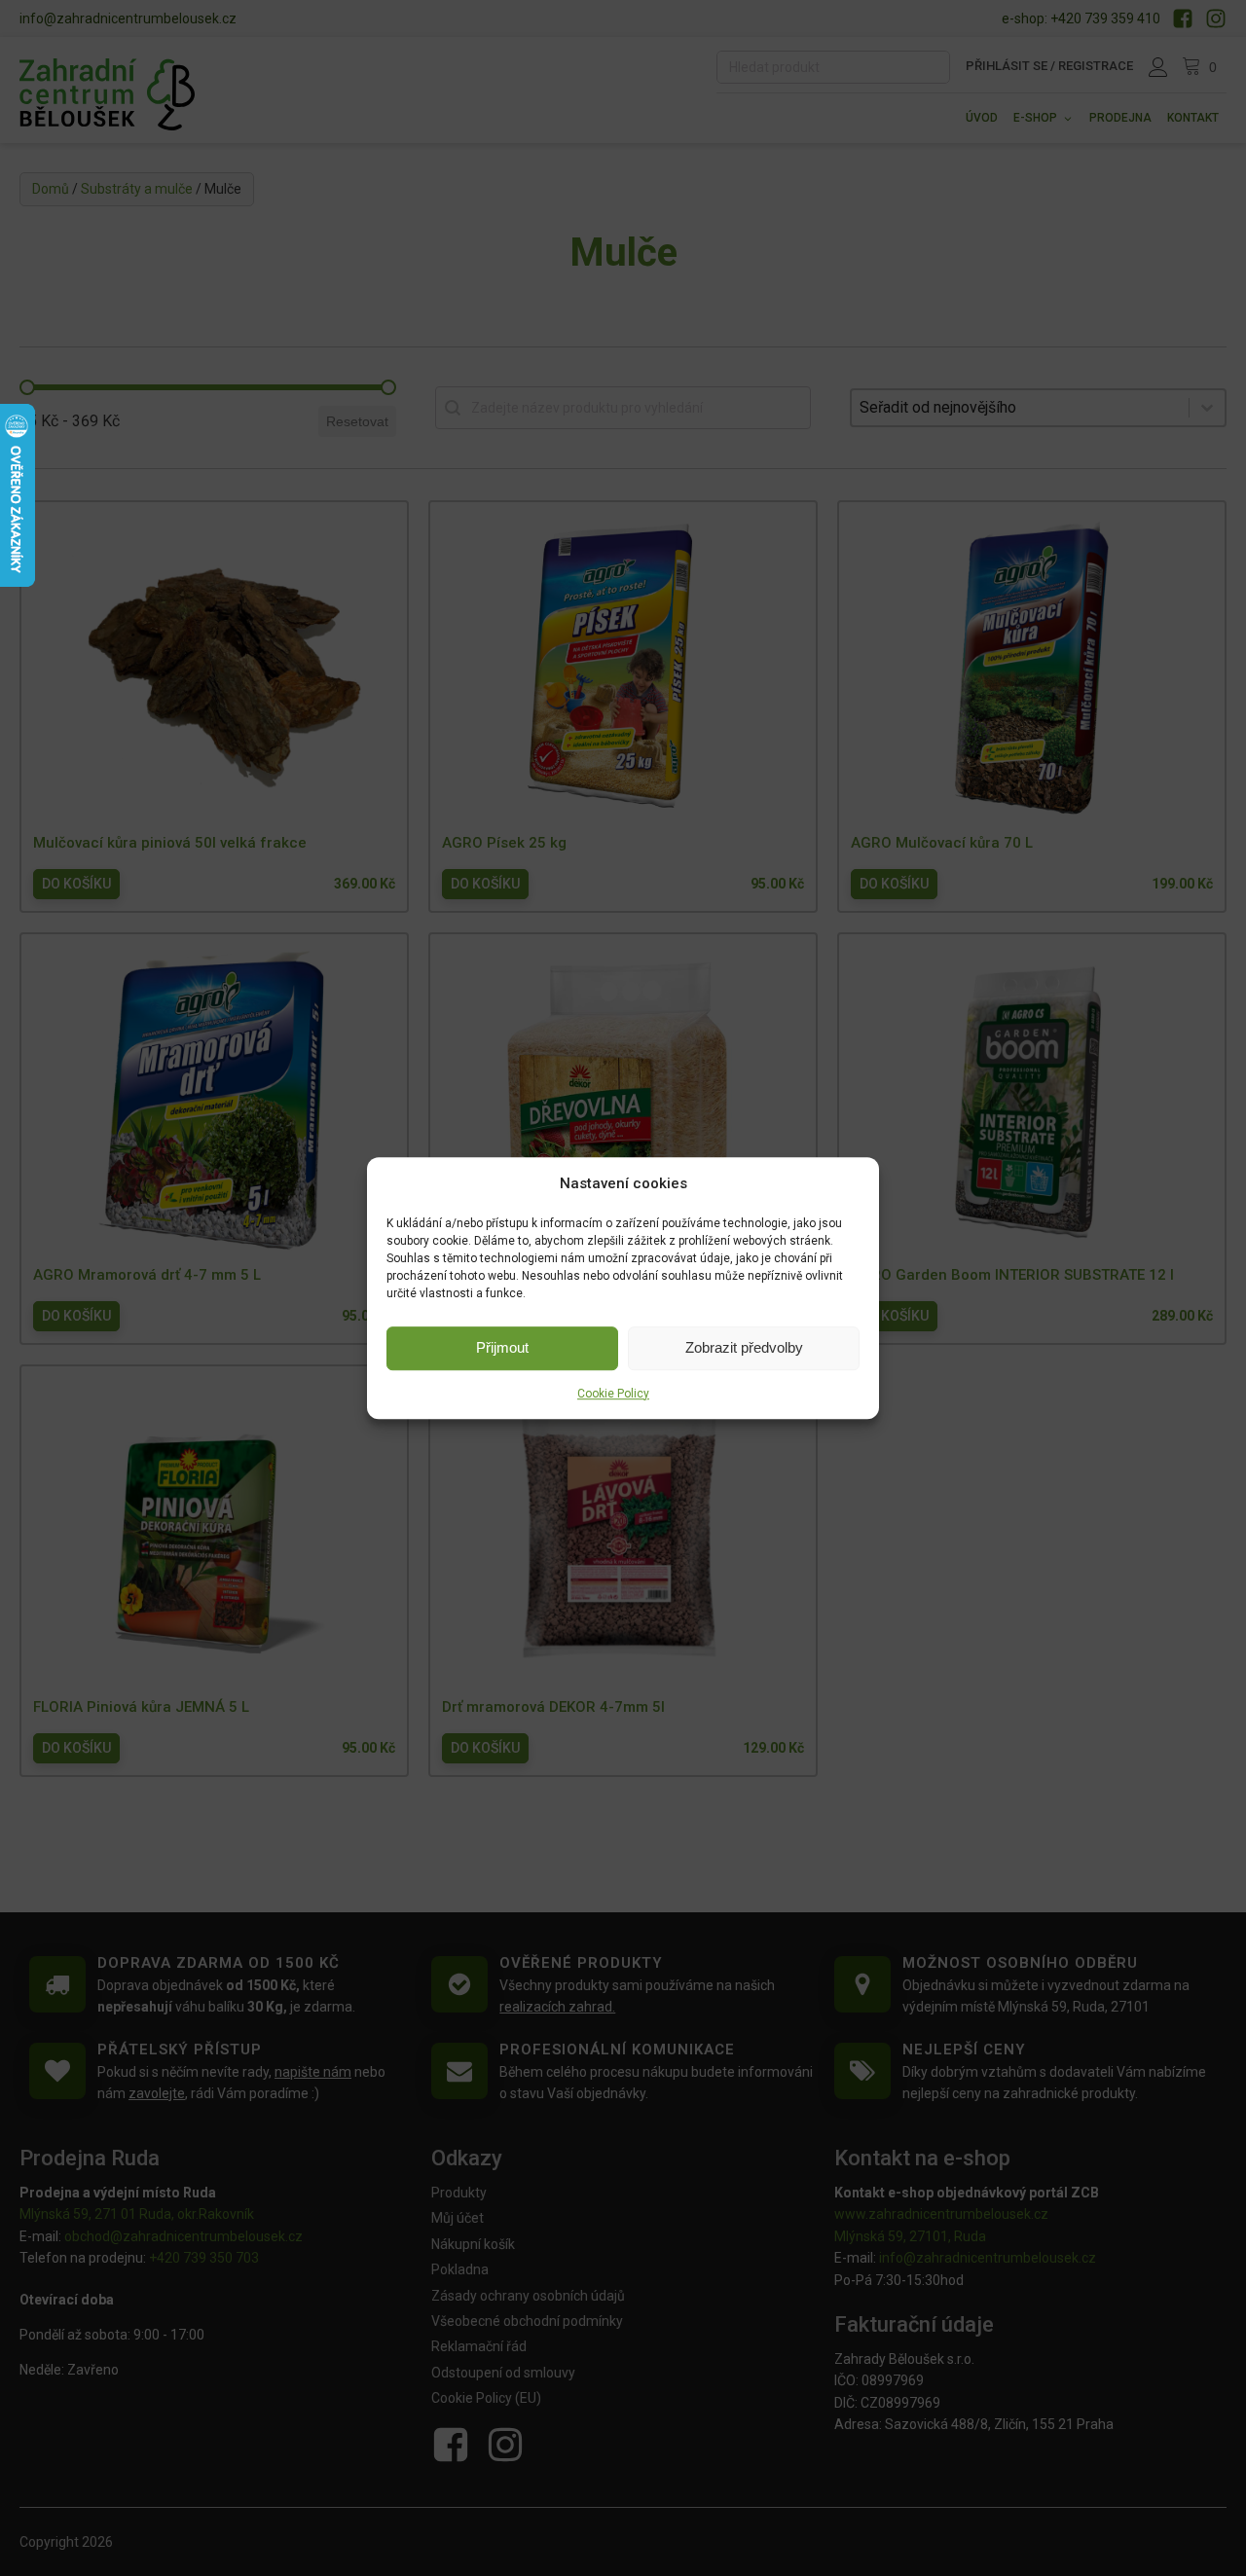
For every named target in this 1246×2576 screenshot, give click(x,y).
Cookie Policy (613, 1394)
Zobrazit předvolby (744, 1347)
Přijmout (502, 1347)
